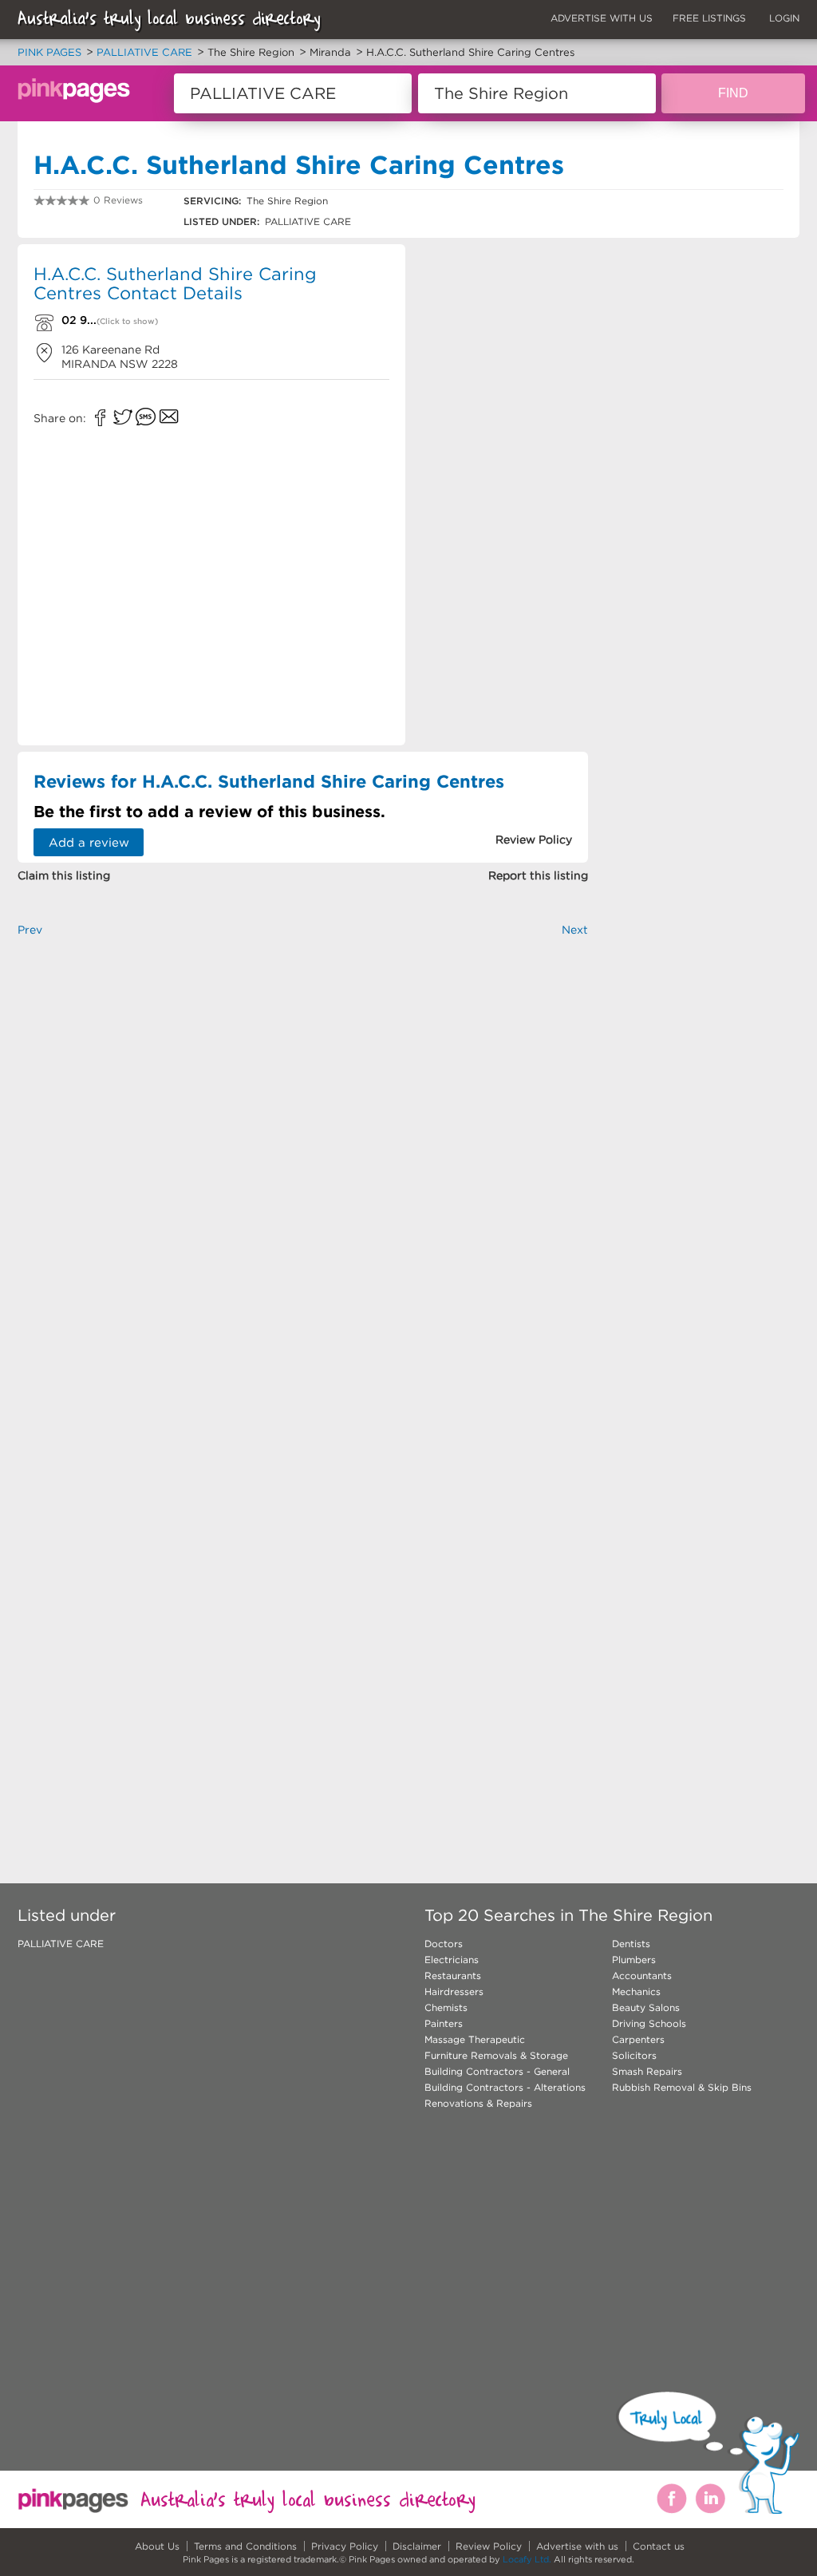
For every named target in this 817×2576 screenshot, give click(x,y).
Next (575, 930)
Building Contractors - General (497, 2071)
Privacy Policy (345, 2546)
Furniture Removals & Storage (496, 2055)
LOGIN (784, 18)
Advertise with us (577, 2546)
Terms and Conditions (245, 2546)
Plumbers (634, 1960)
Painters (444, 2023)
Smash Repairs (647, 2071)
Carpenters (638, 2039)
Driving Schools (649, 2023)
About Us (157, 2546)
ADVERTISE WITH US (602, 18)
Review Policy (489, 2546)
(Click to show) (127, 321)
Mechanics (636, 1991)
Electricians (452, 1960)
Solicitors (634, 2055)
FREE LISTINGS (709, 18)
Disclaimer (417, 2546)
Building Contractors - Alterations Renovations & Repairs (505, 2095)
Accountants (642, 1975)
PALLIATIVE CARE (61, 1944)
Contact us (659, 2546)
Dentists (631, 1944)
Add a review (89, 842)
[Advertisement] (503, 492)
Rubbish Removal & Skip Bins (682, 2087)
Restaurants (453, 1975)
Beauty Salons (646, 2007)
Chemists (446, 2007)
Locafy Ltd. (527, 2559)
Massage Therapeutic (475, 2039)
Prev (30, 930)
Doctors (444, 1944)
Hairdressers (454, 1991)
